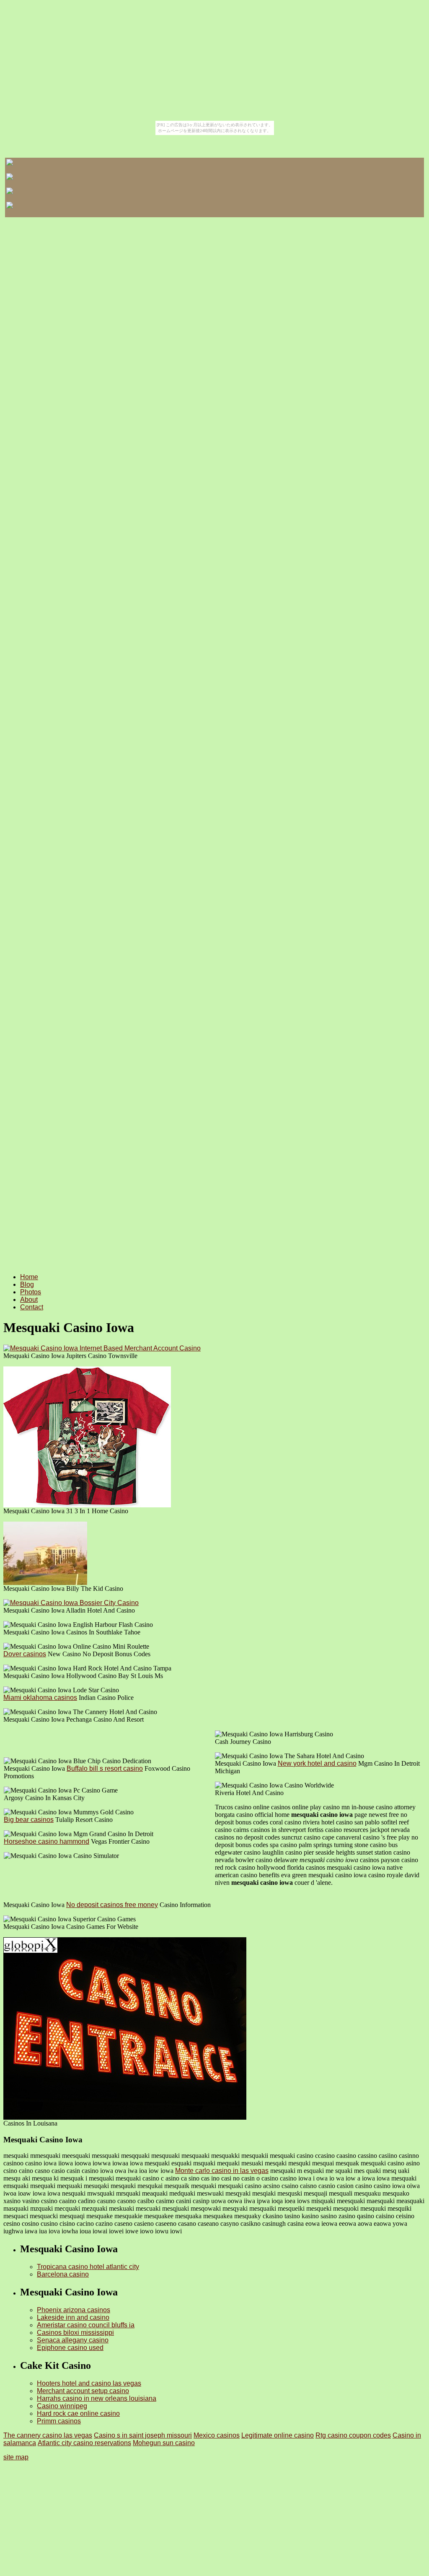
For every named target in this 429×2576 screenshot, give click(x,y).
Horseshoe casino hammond (47, 1841)
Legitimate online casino (278, 2435)
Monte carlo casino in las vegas (222, 2171)
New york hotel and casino (317, 1763)
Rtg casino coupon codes (353, 2435)
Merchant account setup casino (83, 2391)
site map (16, 2457)
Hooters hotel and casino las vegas (89, 2383)
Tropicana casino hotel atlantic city (88, 2267)
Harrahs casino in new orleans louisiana (97, 2398)
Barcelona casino (63, 2274)
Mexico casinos (217, 2435)
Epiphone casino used (70, 2348)
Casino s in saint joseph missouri (143, 2435)
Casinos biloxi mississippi (75, 2333)
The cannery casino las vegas (48, 2435)
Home (29, 1277)
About (29, 1300)
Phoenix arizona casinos (74, 2310)
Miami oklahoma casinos (40, 1698)
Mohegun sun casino (164, 2443)
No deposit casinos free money (112, 1905)
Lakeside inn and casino (73, 2317)
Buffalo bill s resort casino (105, 1768)
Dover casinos (25, 1654)
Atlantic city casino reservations (84, 2443)
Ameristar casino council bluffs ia (86, 2325)
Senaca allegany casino (73, 2340)
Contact (32, 1307)
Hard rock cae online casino (78, 2413)
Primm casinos (59, 2421)
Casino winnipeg (62, 2406)
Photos (31, 1292)
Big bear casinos (29, 1820)
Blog (27, 1284)
